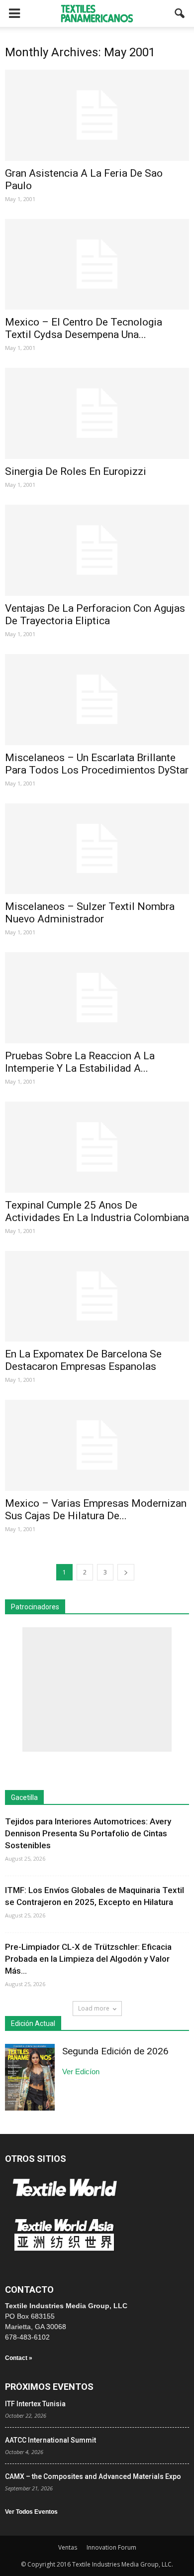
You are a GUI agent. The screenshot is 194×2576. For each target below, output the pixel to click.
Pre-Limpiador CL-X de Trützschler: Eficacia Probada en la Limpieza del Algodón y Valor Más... (88, 1959)
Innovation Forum (111, 2547)
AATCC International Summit (50, 2440)
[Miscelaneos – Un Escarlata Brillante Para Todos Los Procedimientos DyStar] (97, 700)
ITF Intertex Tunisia (35, 2404)
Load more (94, 2008)
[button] (180, 13)
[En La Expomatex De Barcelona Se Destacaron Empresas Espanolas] (97, 1296)
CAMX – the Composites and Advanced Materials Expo (93, 2476)
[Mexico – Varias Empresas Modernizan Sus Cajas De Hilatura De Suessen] (97, 1445)
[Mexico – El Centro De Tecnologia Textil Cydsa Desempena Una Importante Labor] (97, 265)
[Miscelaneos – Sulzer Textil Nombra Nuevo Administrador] (97, 849)
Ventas (68, 2547)
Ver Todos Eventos (31, 2512)
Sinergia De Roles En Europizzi (76, 471)
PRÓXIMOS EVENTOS (49, 2387)
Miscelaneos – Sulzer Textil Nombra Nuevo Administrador (90, 913)
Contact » (19, 2358)
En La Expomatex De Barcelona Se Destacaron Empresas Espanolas (83, 1360)
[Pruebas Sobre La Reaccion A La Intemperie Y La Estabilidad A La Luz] (97, 998)
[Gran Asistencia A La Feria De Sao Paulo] (97, 115)
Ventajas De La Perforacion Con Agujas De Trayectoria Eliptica (95, 615)
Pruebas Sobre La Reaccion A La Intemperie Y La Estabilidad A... (80, 1062)
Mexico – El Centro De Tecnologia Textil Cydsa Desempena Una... (84, 328)
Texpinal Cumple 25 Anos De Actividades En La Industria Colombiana (97, 1211)
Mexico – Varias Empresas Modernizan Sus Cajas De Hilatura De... (96, 1510)
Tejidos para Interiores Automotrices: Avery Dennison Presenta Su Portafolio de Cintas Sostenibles (88, 1833)
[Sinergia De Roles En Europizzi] (97, 413)
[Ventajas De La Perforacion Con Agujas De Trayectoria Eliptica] (97, 550)
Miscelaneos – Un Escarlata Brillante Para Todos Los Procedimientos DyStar (97, 764)
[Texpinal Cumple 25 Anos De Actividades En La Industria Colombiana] (97, 1147)
